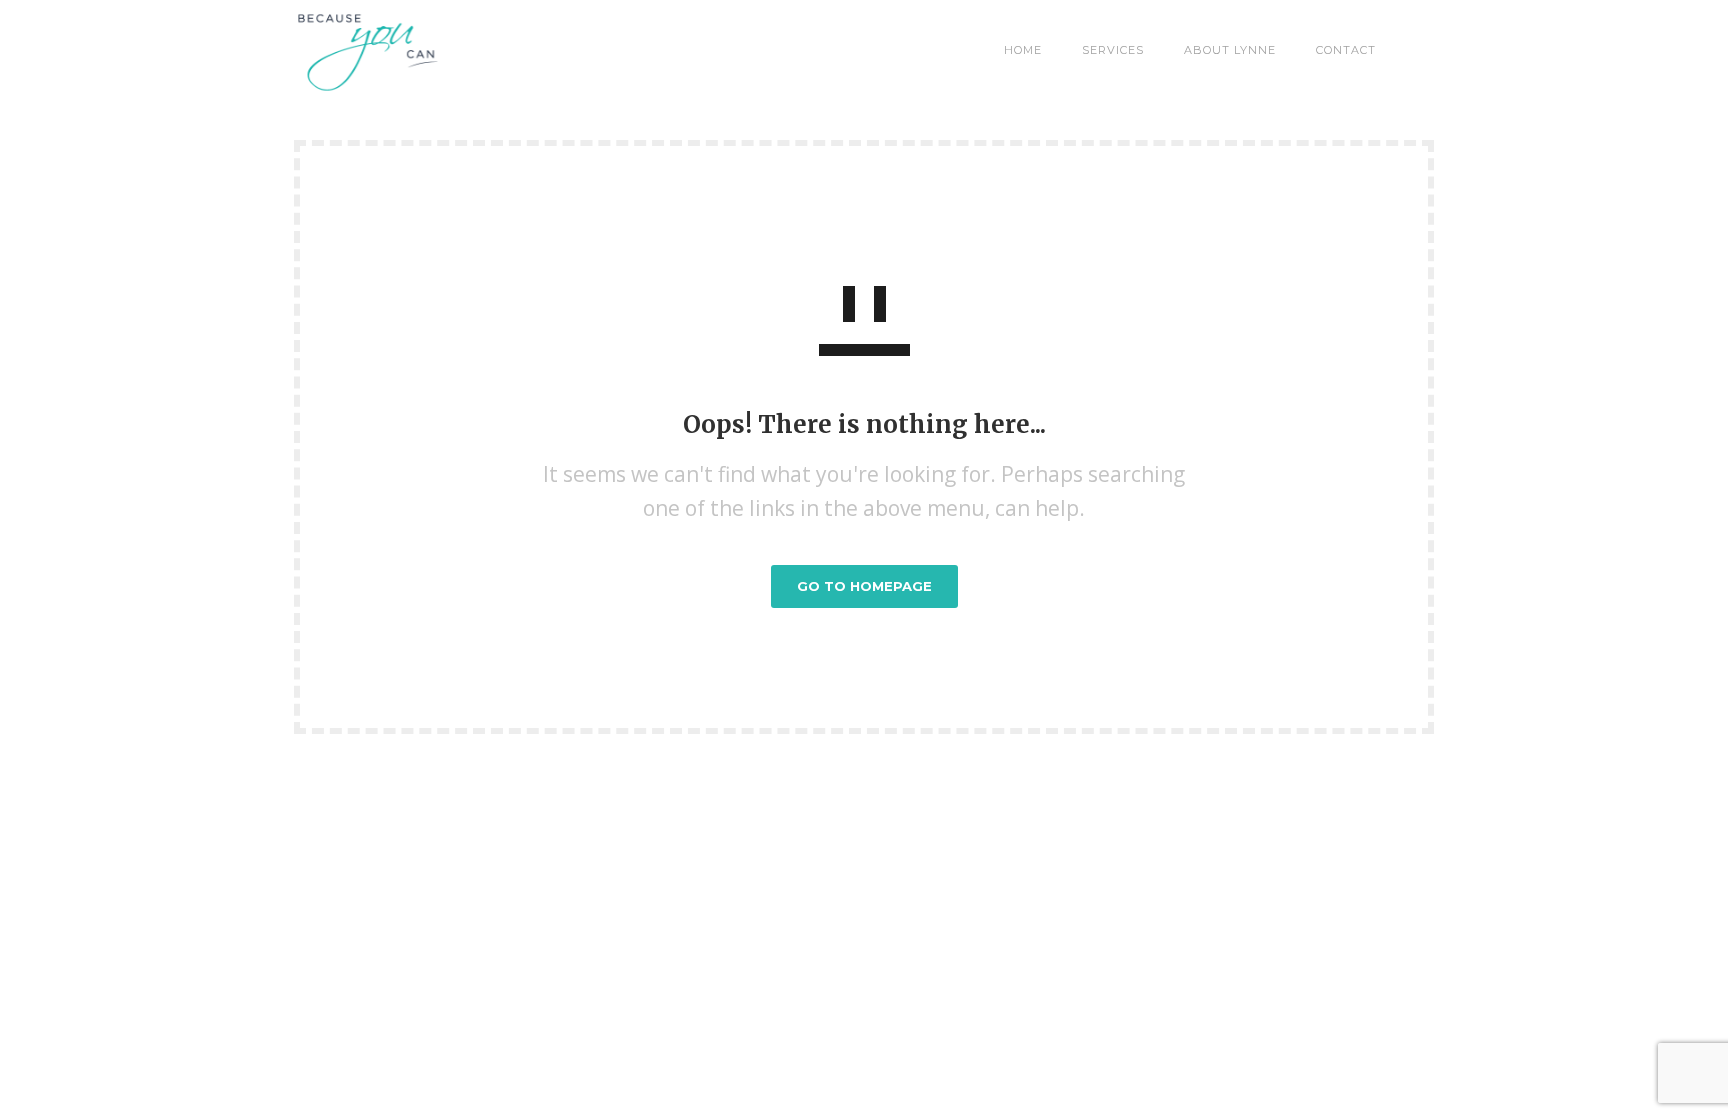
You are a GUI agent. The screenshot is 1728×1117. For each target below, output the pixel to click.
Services (1113, 50)
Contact (1346, 50)
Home (1023, 50)
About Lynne (1230, 50)
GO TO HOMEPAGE (864, 586)
